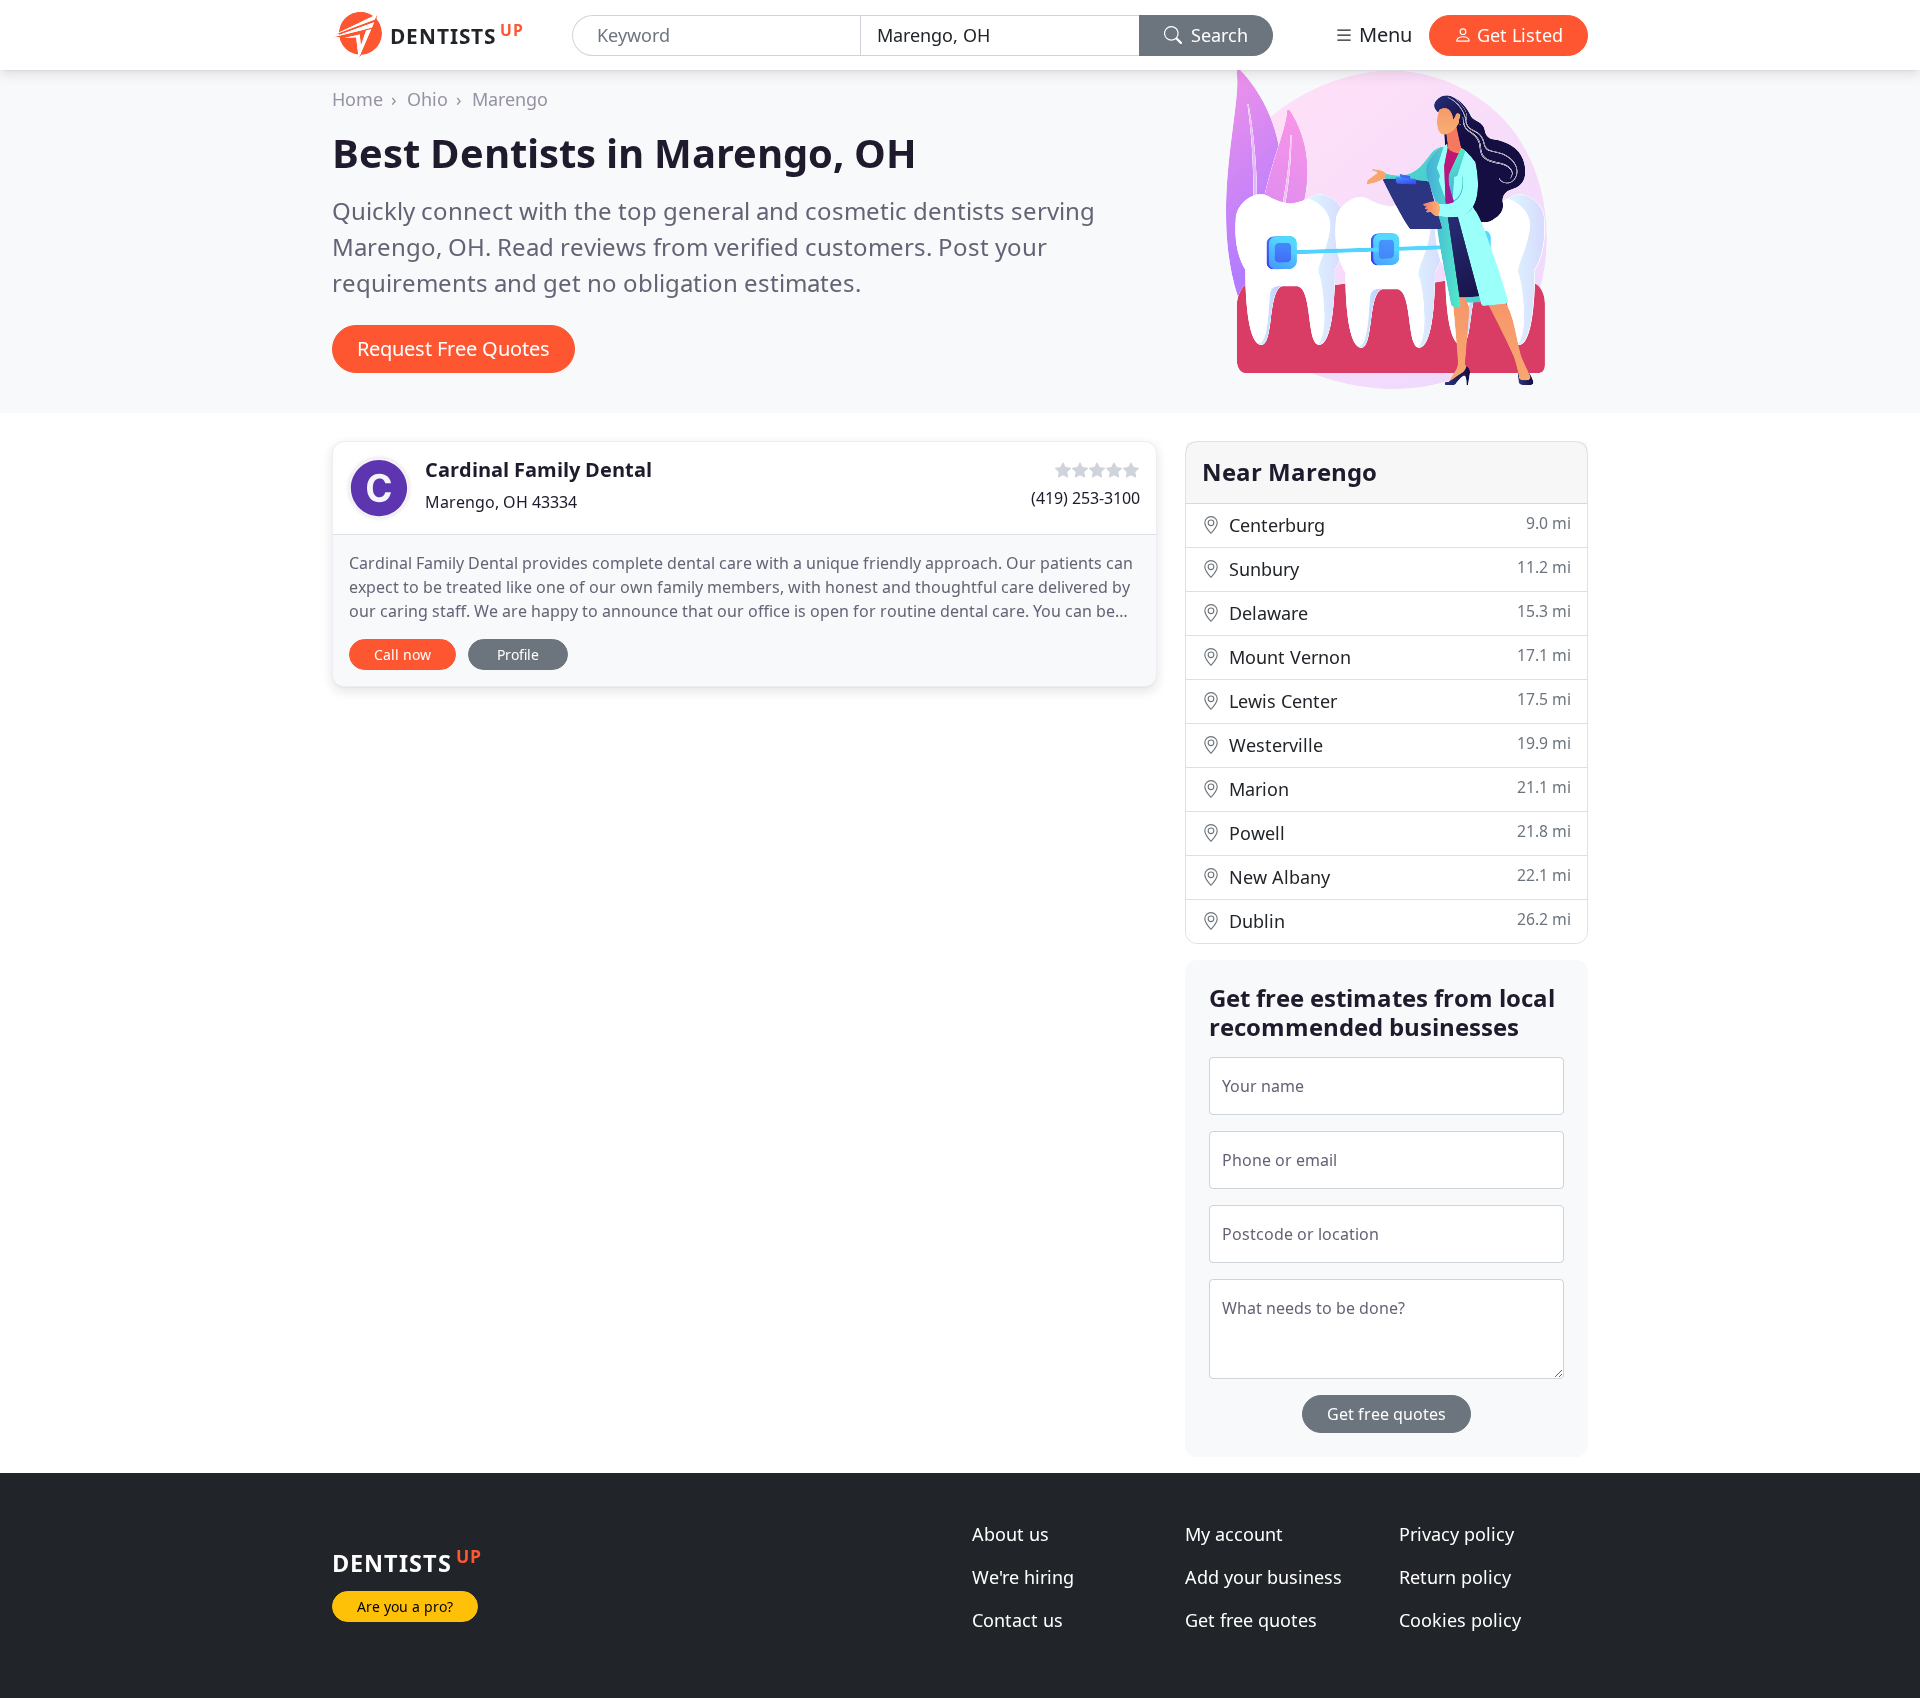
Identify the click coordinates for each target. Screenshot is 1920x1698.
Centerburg (1397, 524)
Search (1217, 35)
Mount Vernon (1397, 656)
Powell (1397, 832)
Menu (1383, 34)
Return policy (1455, 1577)
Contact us (1017, 1620)
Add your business (1263, 1577)
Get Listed (1517, 35)
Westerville (1397, 744)
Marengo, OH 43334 (501, 502)
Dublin (1397, 920)
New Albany (1397, 876)
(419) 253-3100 (1085, 498)
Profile (518, 654)
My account (1234, 1534)
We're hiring (1023, 1577)
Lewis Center (1397, 700)
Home (357, 99)
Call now (402, 654)
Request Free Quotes (453, 348)
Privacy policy (1456, 1534)
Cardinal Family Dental (538, 469)
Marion (1397, 788)
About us (1010, 1534)
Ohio (427, 99)
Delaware (1397, 612)
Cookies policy (1460, 1620)
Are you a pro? (405, 1606)
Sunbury (1397, 568)
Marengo (510, 99)
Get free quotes (1386, 1414)
